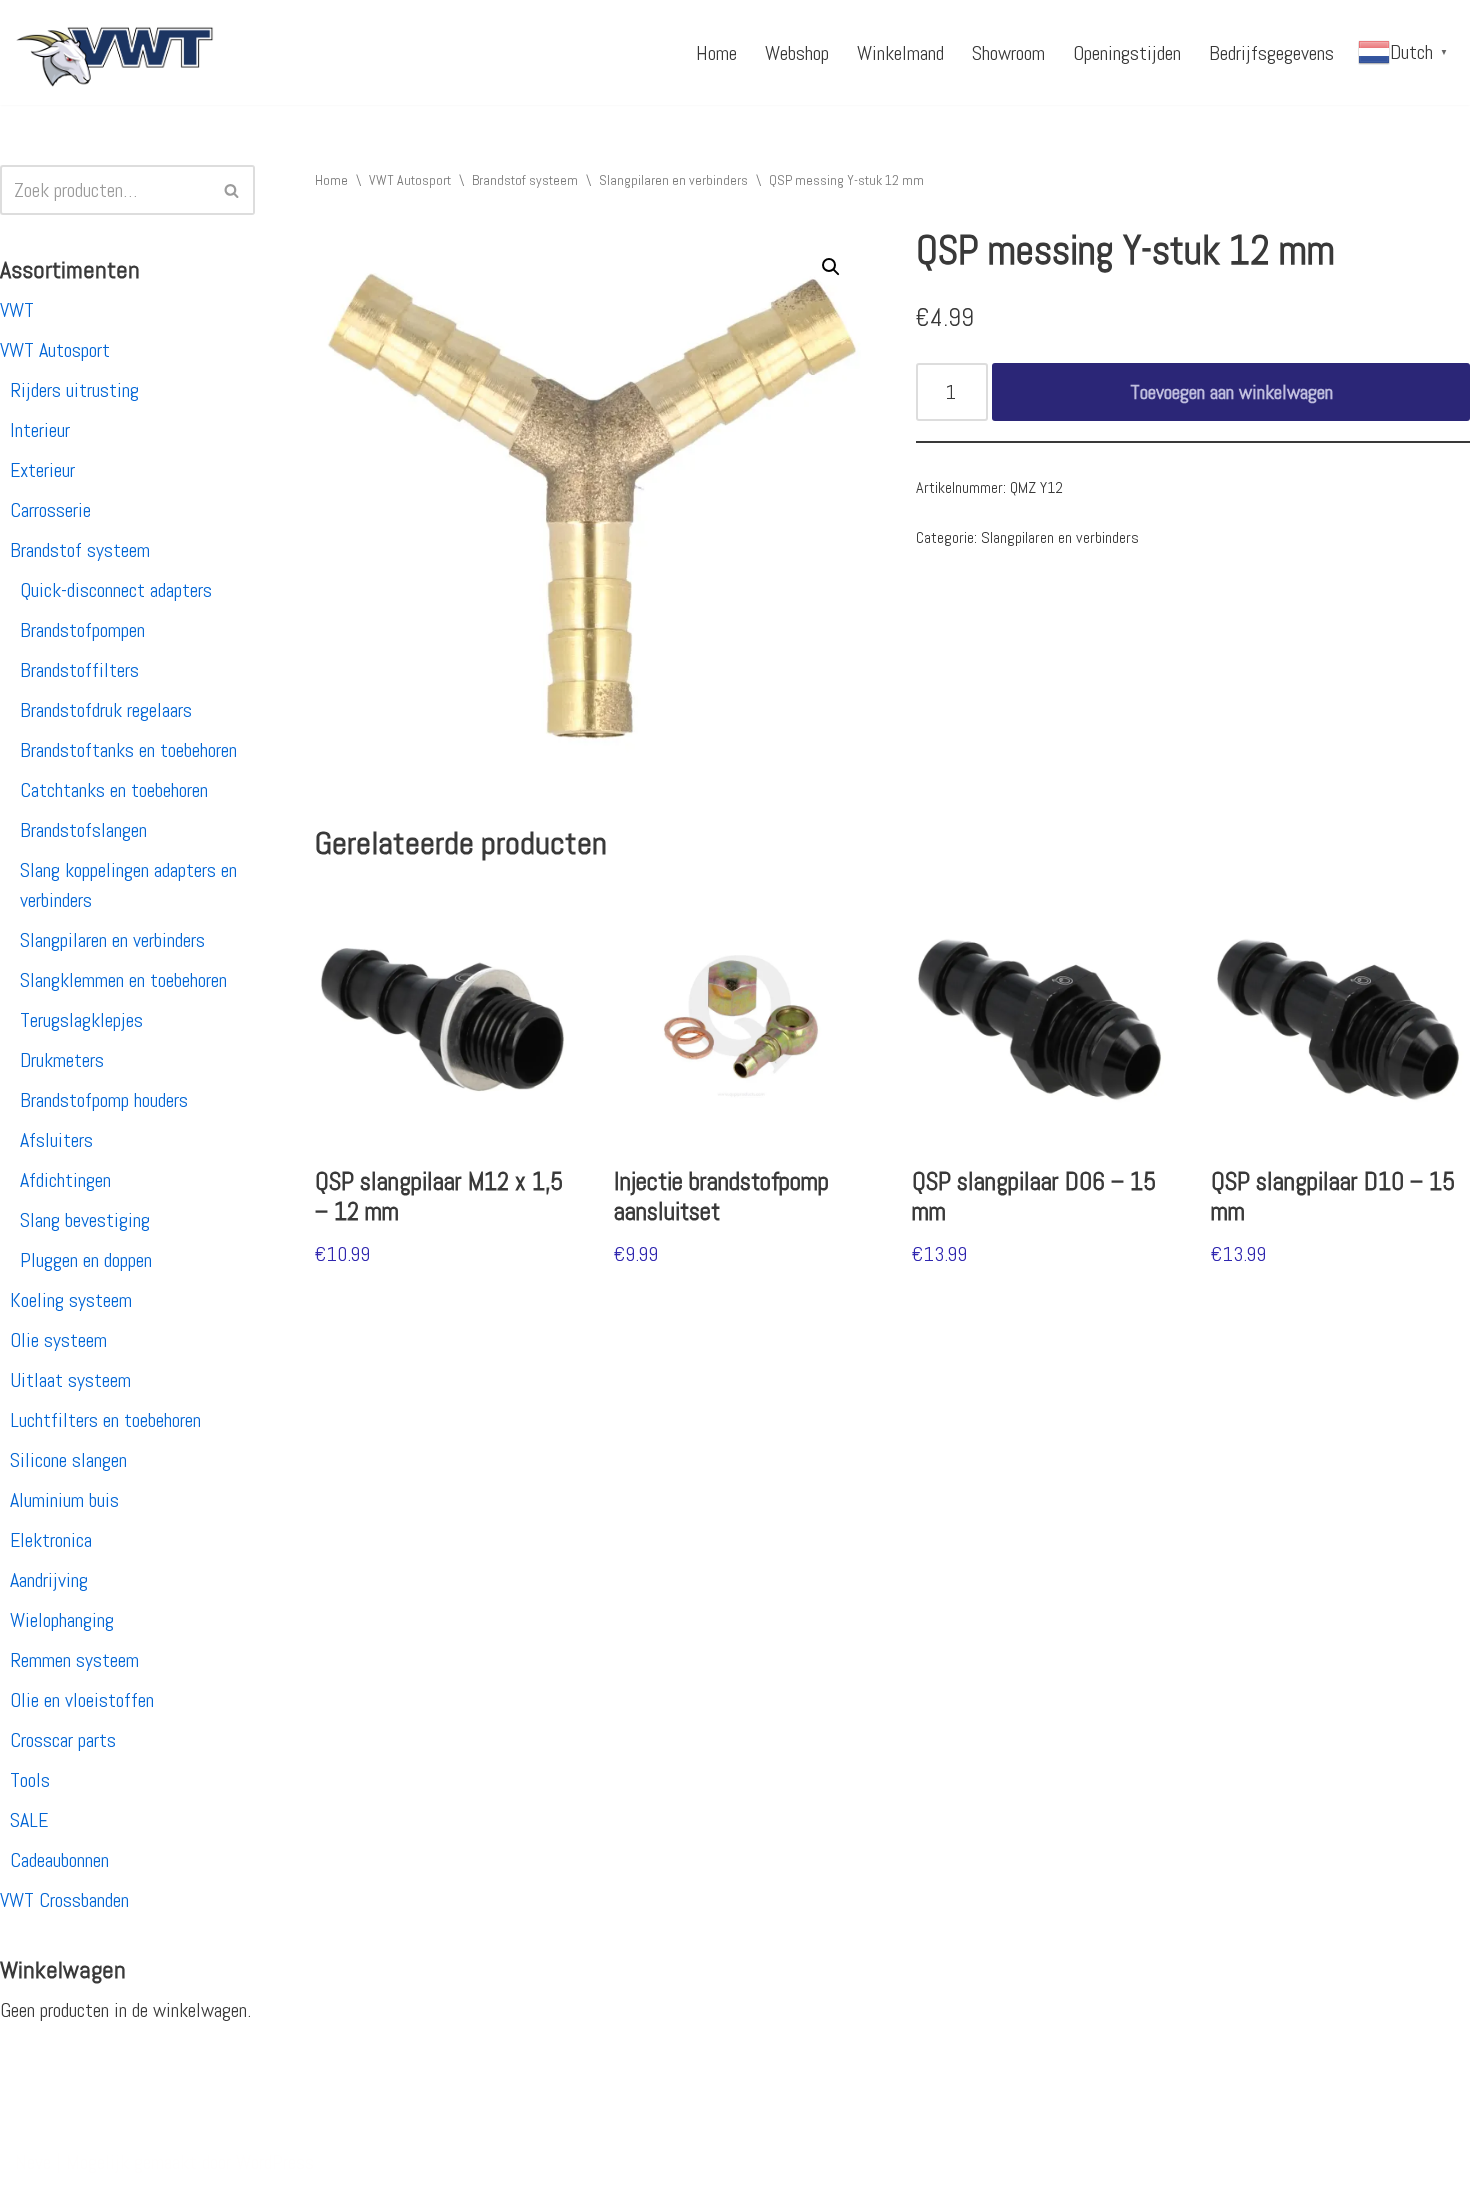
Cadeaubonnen (59, 1860)
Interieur (40, 430)
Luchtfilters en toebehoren (105, 1420)
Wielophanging (62, 1620)
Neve (33, 2162)
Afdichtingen (65, 1180)
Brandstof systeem (80, 550)
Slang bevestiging (85, 1220)
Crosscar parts (63, 1740)
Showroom (1008, 53)
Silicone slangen (68, 1460)
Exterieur (42, 470)
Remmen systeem (74, 1660)
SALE (29, 1820)
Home (716, 53)
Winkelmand (900, 53)
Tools (30, 1780)
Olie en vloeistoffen (82, 1700)
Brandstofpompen (82, 630)
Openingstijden (1127, 53)
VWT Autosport (55, 350)
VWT (17, 310)
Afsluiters (56, 1140)
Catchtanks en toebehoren (114, 790)
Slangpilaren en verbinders (112, 940)
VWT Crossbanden (64, 1900)
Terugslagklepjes (81, 1020)
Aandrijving (49, 1580)
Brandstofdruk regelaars (106, 710)
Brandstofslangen (83, 830)
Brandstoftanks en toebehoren (128, 750)
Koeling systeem (71, 1300)
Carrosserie (50, 510)
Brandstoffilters (79, 670)
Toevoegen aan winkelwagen (1231, 392)
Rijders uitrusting (74, 390)
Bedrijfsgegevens (1271, 53)
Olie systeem (58, 1340)
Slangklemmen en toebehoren (123, 980)
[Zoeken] (232, 190)
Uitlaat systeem (70, 1380)
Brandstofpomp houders (104, 1100)
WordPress (275, 2162)
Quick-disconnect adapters (116, 590)
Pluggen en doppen (86, 1260)
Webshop (797, 53)
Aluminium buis (64, 1500)
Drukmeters (62, 1060)
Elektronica (51, 1540)
